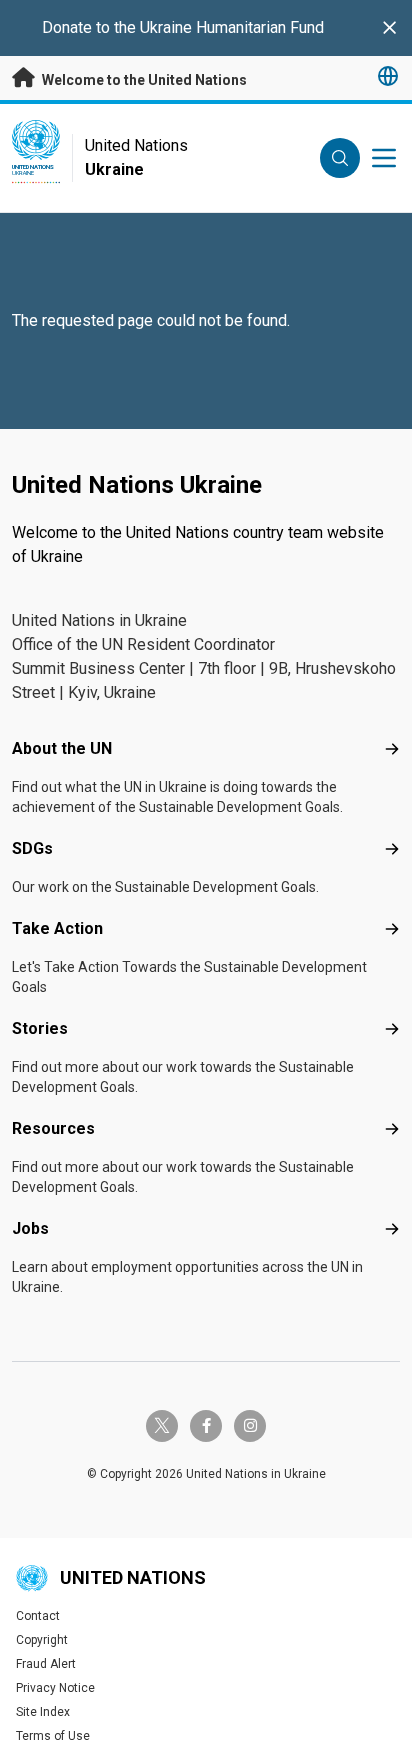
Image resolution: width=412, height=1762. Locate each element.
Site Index (43, 1712)
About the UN (62, 748)
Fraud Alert (46, 1664)
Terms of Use (53, 1736)
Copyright (42, 1640)
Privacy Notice (55, 1688)
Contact (38, 1616)
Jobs (30, 1228)
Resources (53, 1128)
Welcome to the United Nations (143, 80)
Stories (40, 1028)
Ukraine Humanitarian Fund (232, 27)
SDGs (32, 848)
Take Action (57, 928)
